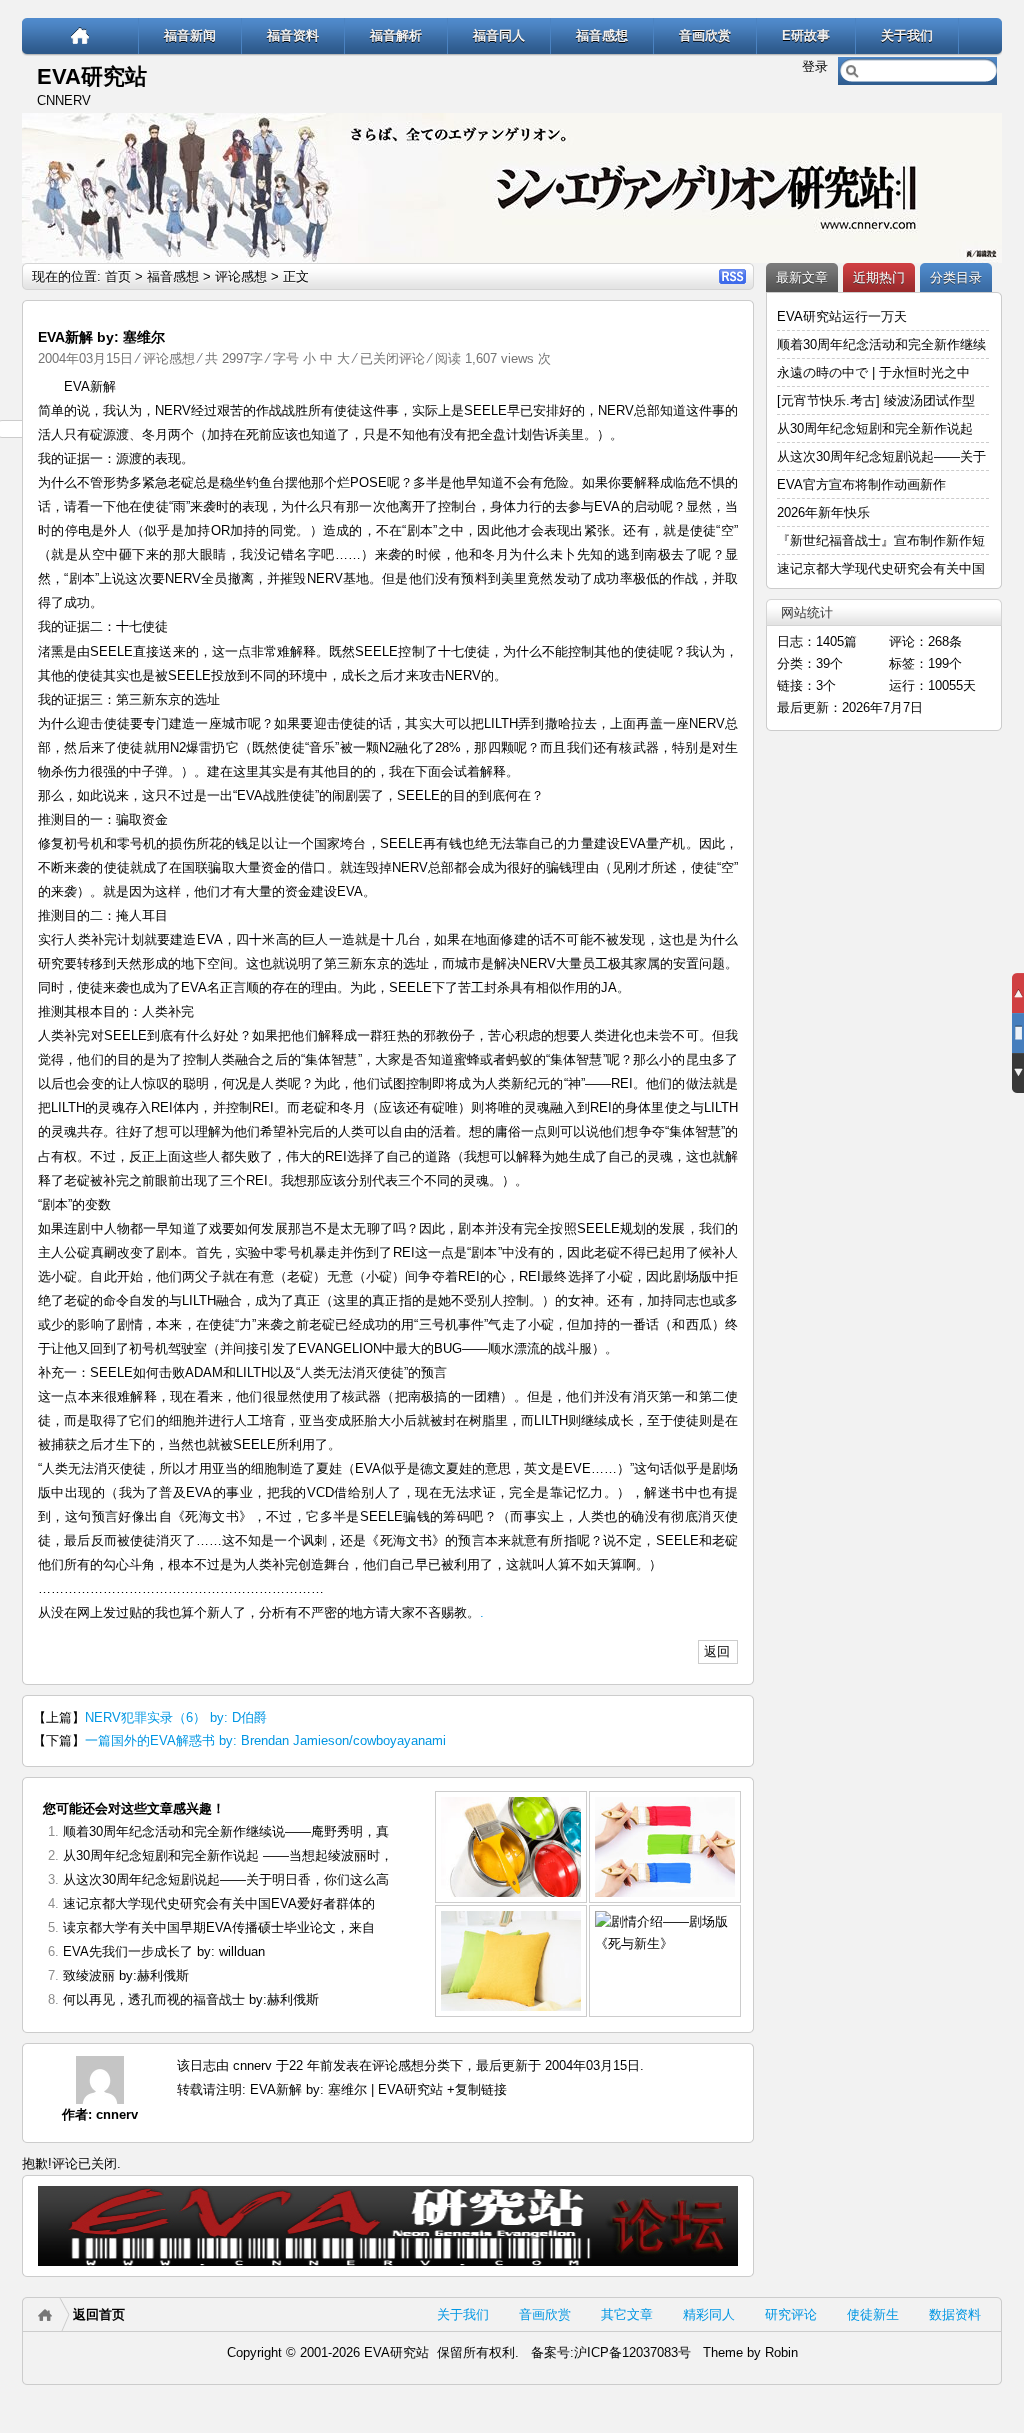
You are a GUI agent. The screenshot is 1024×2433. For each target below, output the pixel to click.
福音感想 (602, 35)
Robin (781, 2352)
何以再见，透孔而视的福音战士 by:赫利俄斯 (191, 1999)
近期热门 (879, 277)
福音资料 (293, 35)
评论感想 (241, 276)
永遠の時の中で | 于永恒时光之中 (875, 372)
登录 (815, 66)
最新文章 (802, 277)
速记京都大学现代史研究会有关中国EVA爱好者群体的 (219, 1903)
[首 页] (80, 35)
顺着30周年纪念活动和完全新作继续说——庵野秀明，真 (226, 1831)
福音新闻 (190, 35)
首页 (118, 276)
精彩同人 (709, 2314)
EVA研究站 (92, 76)
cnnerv (117, 2114)
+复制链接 (475, 2089)
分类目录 (956, 277)
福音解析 (396, 35)
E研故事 (806, 35)
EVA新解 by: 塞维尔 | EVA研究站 (346, 2089)
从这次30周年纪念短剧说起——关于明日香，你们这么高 (226, 1879)
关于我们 (907, 35)
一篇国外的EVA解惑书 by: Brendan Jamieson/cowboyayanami (265, 1740)
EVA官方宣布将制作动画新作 (861, 484)
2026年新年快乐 (823, 512)
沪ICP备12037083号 (632, 2352)
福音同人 (499, 35)
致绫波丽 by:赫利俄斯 (126, 1975)
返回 (717, 1651)
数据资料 (955, 2314)
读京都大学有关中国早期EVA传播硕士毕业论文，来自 (219, 1927)
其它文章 (627, 2314)
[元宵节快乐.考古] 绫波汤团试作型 (876, 400)
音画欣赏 (705, 35)
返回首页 (99, 2314)
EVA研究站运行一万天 (842, 316)
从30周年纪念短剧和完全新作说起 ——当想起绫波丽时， (228, 1855)
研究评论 (791, 2314)
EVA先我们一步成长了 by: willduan (164, 1951)
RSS (732, 276)
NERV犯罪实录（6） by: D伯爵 (176, 1717)
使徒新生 (873, 2314)
